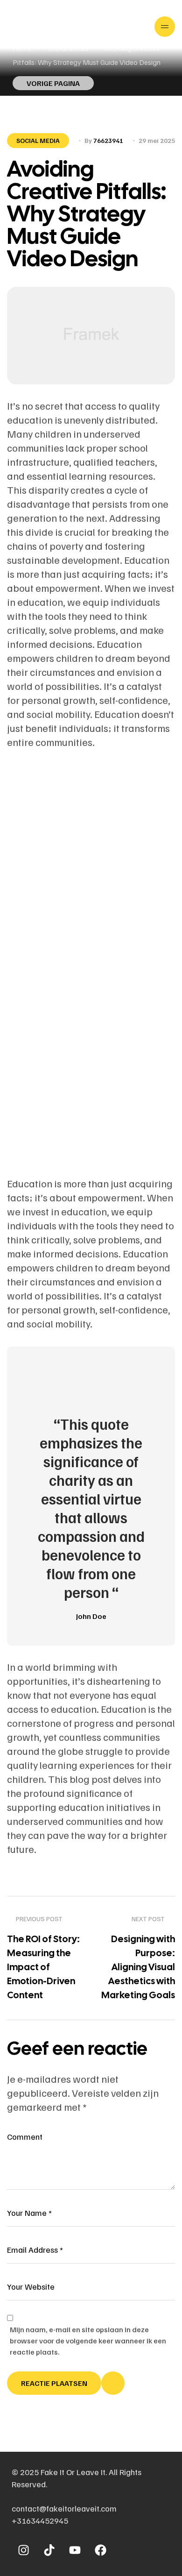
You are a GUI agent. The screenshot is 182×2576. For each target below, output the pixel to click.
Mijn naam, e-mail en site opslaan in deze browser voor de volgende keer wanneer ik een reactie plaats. (88, 2341)
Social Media (38, 140)
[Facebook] (100, 2550)
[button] (53, 83)
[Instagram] (23, 2550)
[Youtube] (75, 2550)
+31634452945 (40, 2520)
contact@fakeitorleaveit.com (64, 2508)
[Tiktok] (49, 2550)
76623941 (108, 140)
